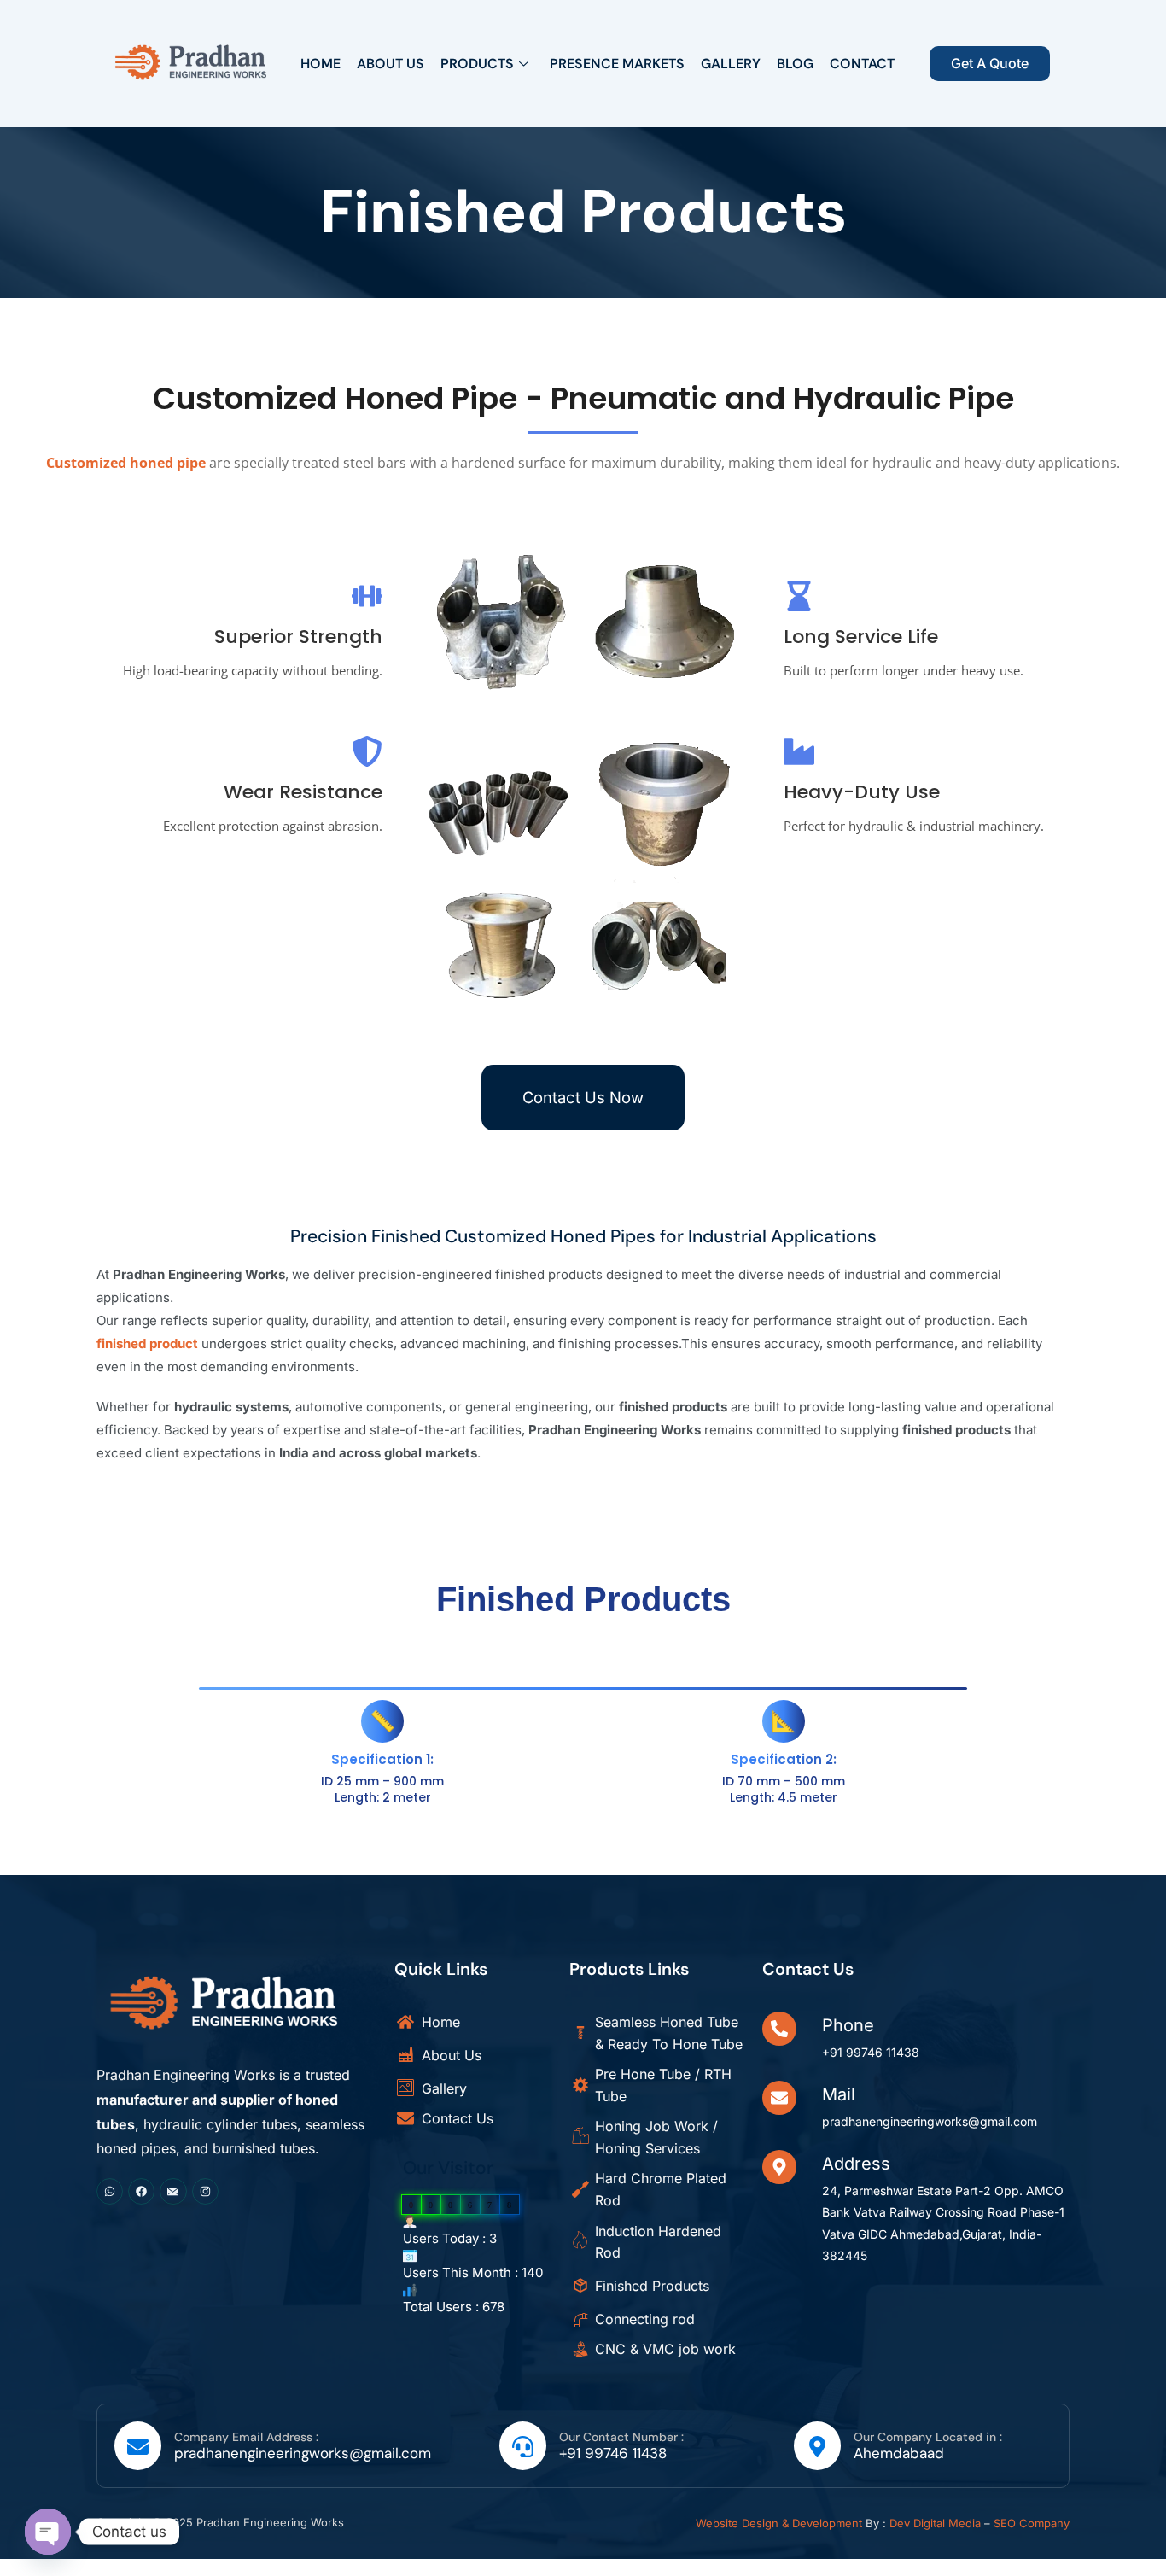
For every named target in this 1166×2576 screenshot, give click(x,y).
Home (321, 64)
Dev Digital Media (935, 2523)
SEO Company (1032, 2523)
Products (477, 64)
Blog (795, 64)
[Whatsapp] (110, 2191)
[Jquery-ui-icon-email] (173, 2191)
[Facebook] (141, 2191)
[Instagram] (205, 2191)
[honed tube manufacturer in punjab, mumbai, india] (191, 61)
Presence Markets (617, 64)
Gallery (731, 64)
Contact (862, 64)
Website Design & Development (779, 2523)
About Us (391, 64)
